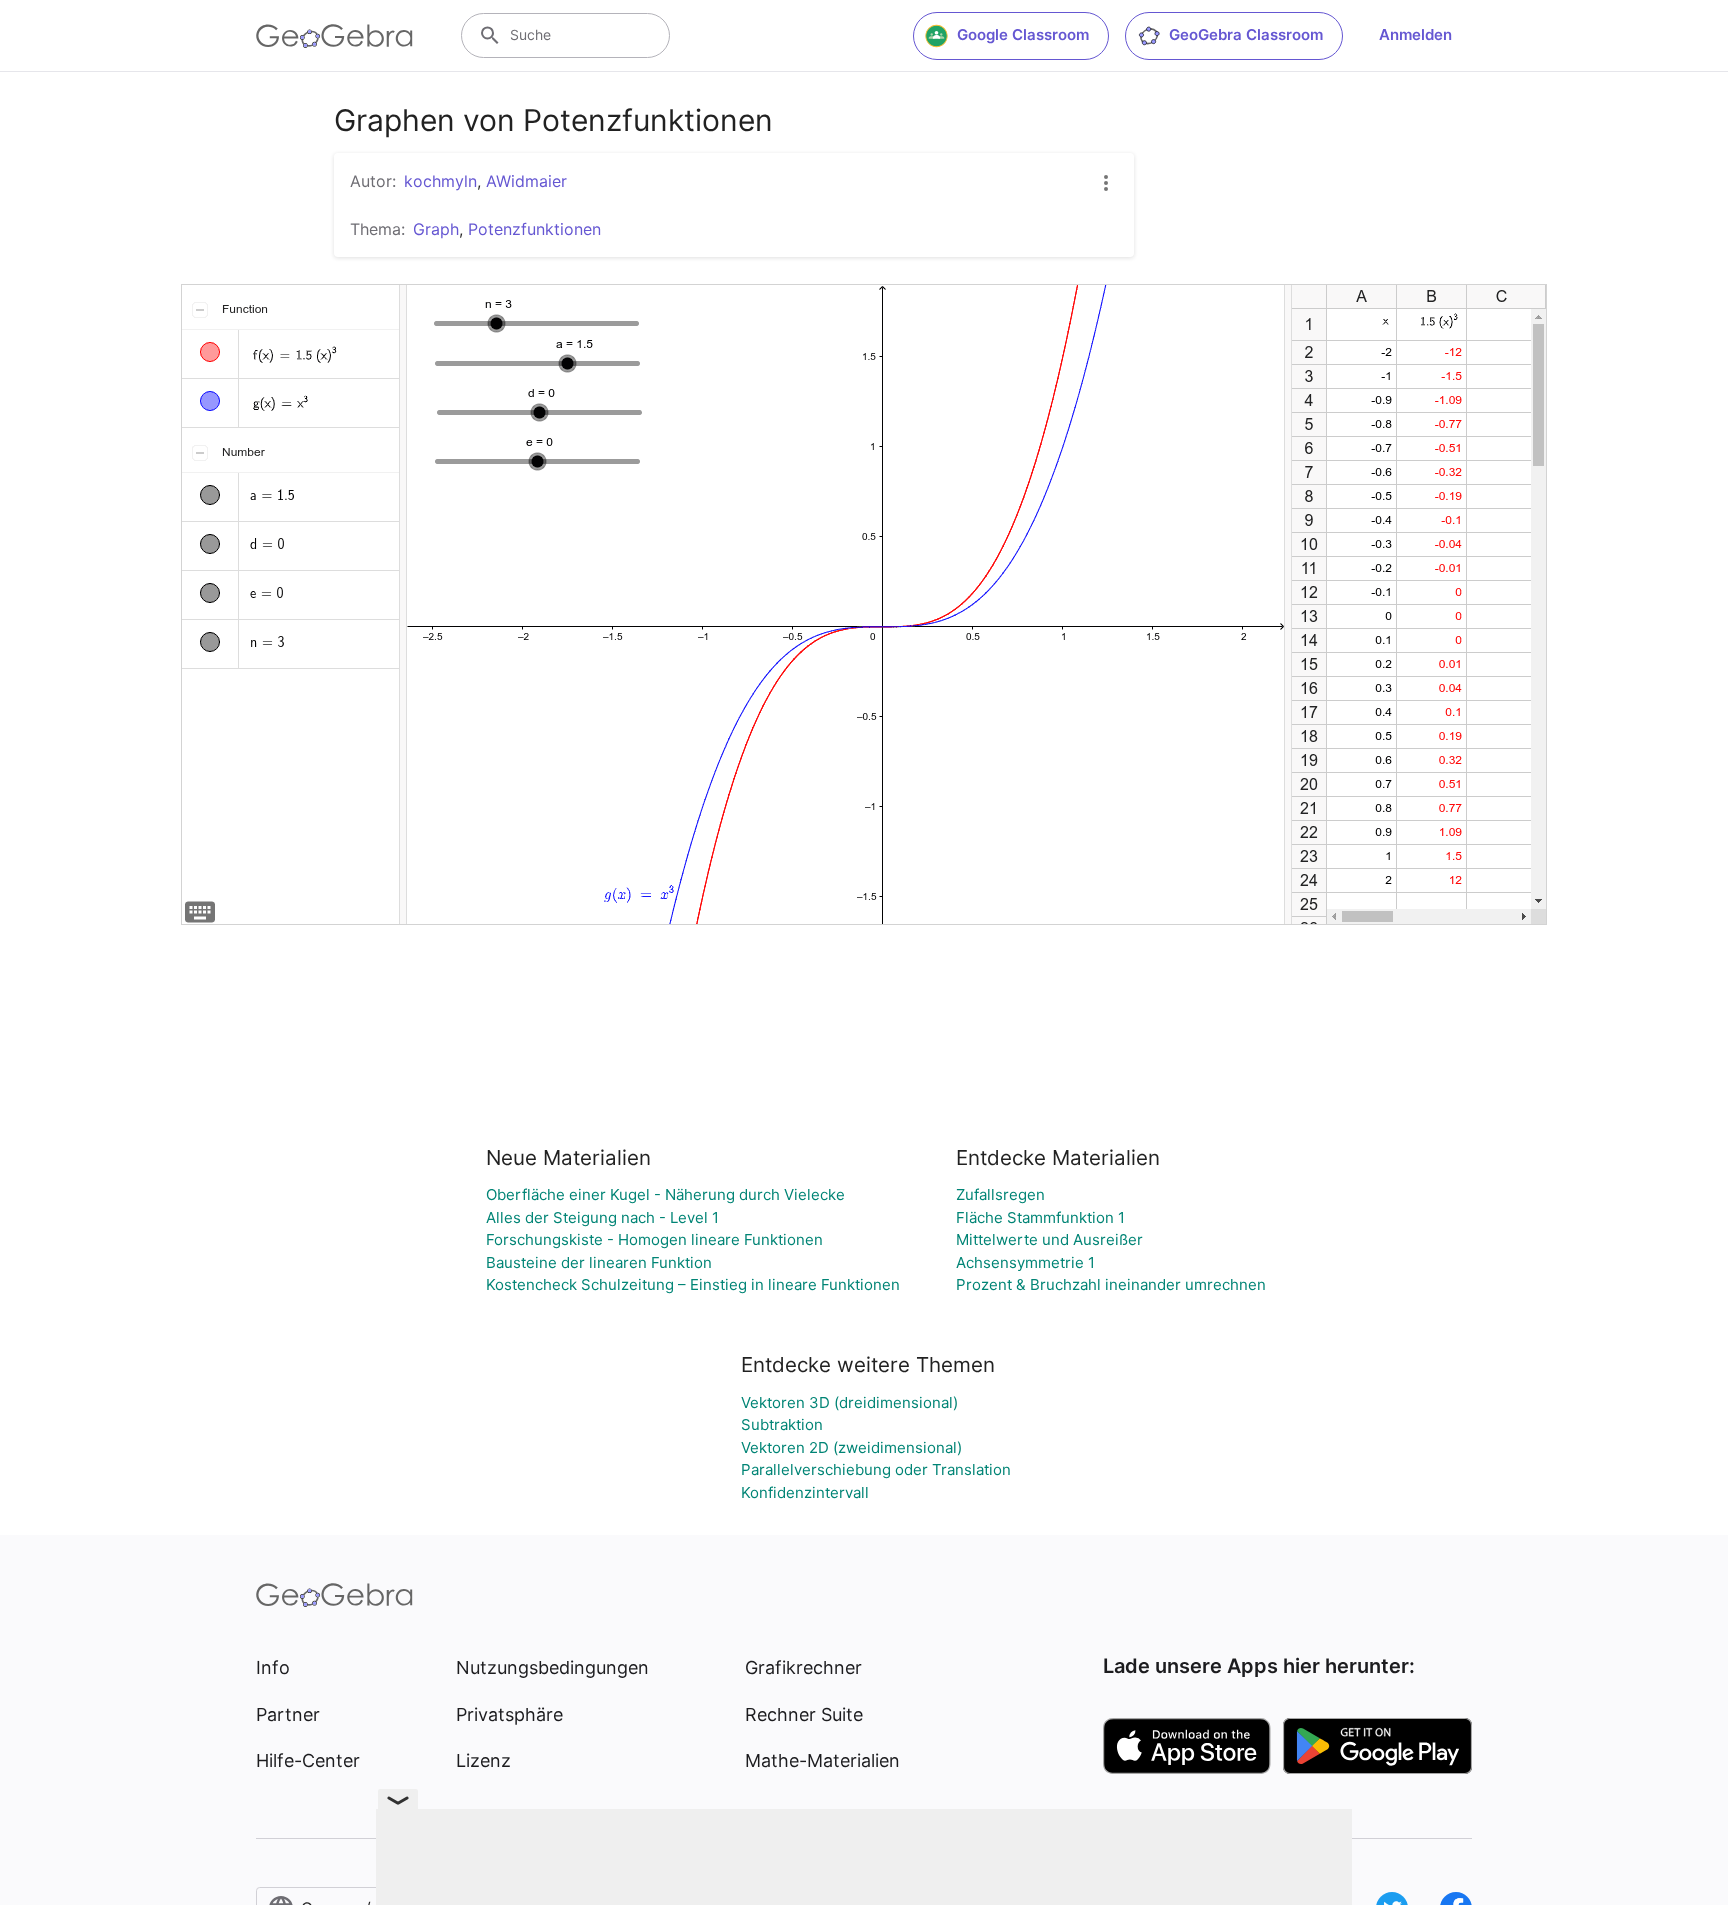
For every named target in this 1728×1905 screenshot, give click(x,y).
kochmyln (440, 181)
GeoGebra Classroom (1246, 34)
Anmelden (1415, 34)
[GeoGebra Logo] (334, 36)
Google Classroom (1023, 34)
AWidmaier (526, 181)
